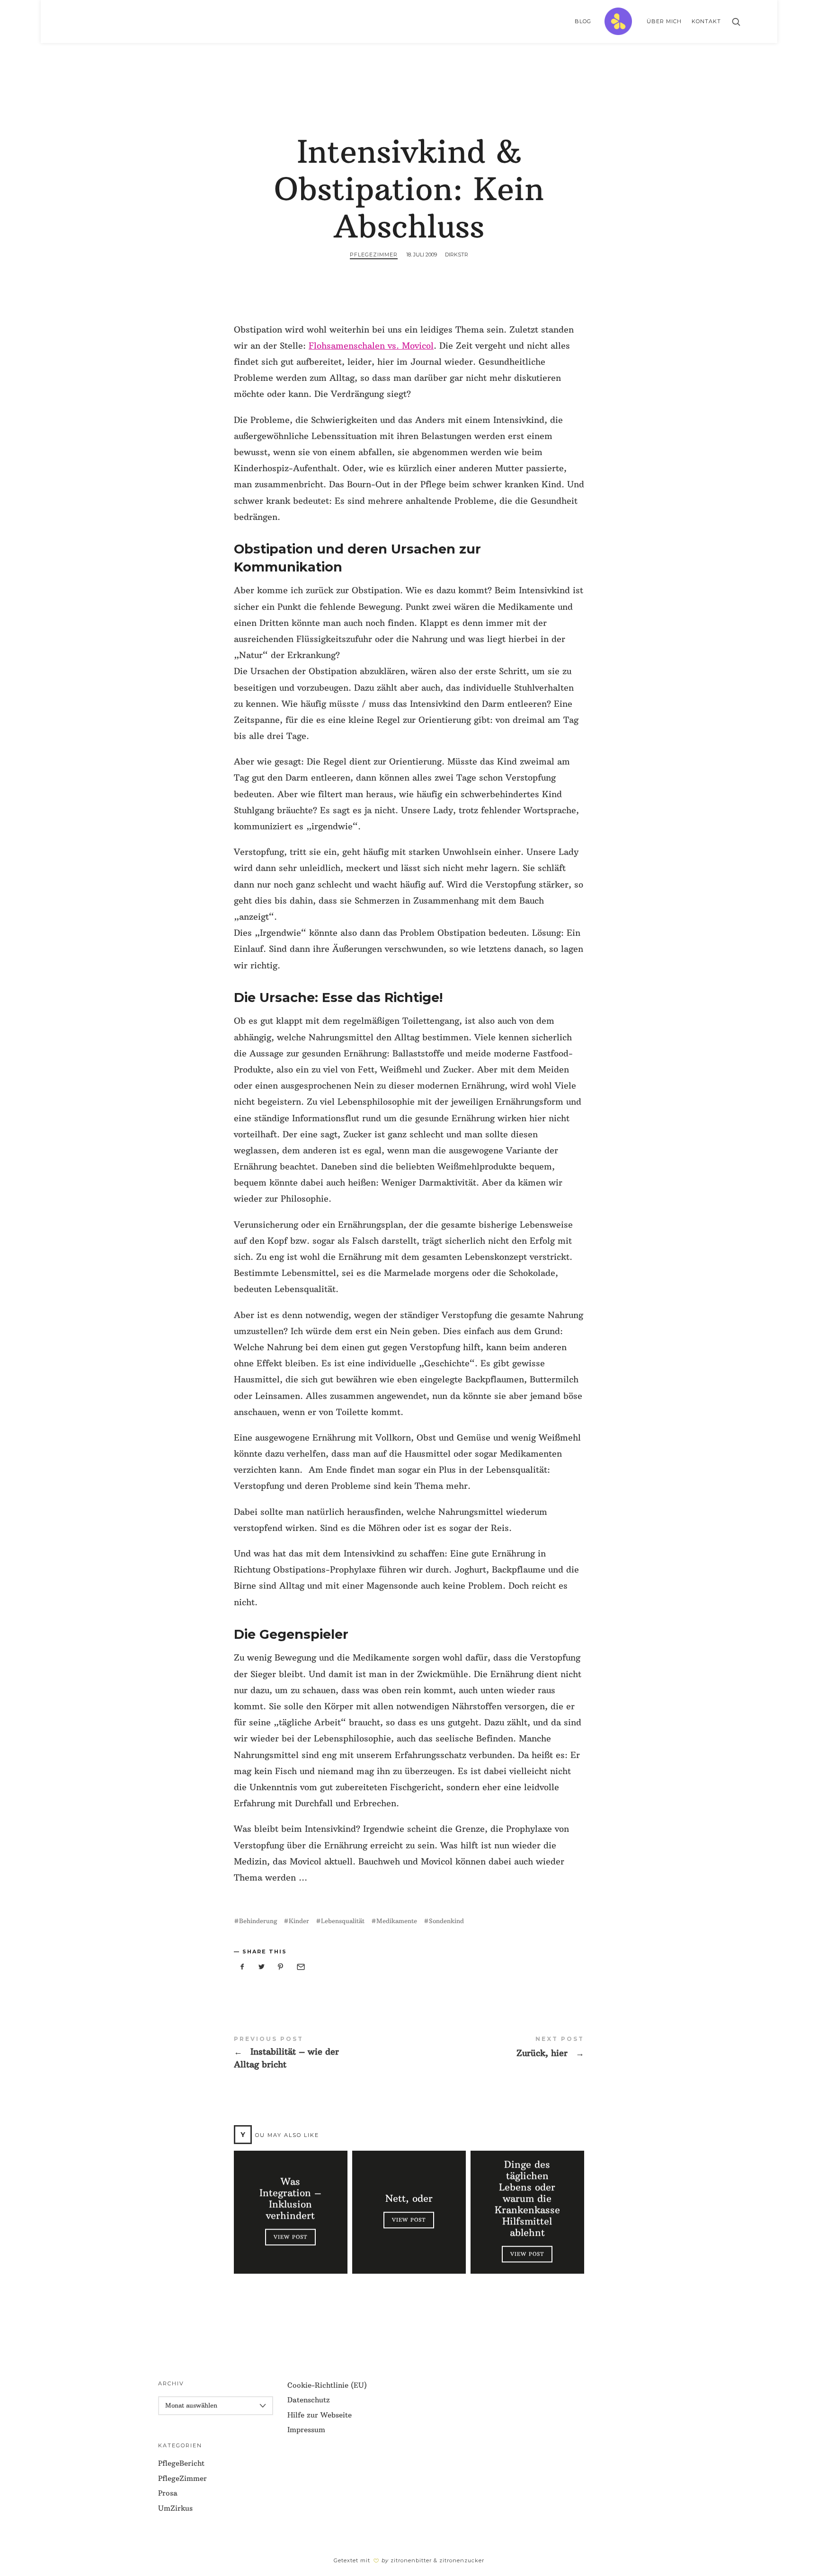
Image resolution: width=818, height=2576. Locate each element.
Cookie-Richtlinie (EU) (327, 2385)
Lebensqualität (343, 1921)
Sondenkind (446, 1921)
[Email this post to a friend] (300, 1967)
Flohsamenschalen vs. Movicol (371, 346)
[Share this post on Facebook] (242, 1967)
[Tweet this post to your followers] (262, 1967)
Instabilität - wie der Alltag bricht (321, 2053)
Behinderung (258, 1921)
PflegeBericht (181, 2463)
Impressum (306, 2430)
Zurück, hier (497, 2047)
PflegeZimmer (374, 255)
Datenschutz (309, 2400)
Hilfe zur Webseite (320, 2415)
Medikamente (397, 1921)
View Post (290, 2237)
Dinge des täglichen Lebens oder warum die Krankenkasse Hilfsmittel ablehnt (527, 2198)
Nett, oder (409, 2198)
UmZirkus (175, 2508)
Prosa (168, 2493)
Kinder (299, 1921)
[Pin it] (281, 1967)
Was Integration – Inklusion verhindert (290, 2198)
